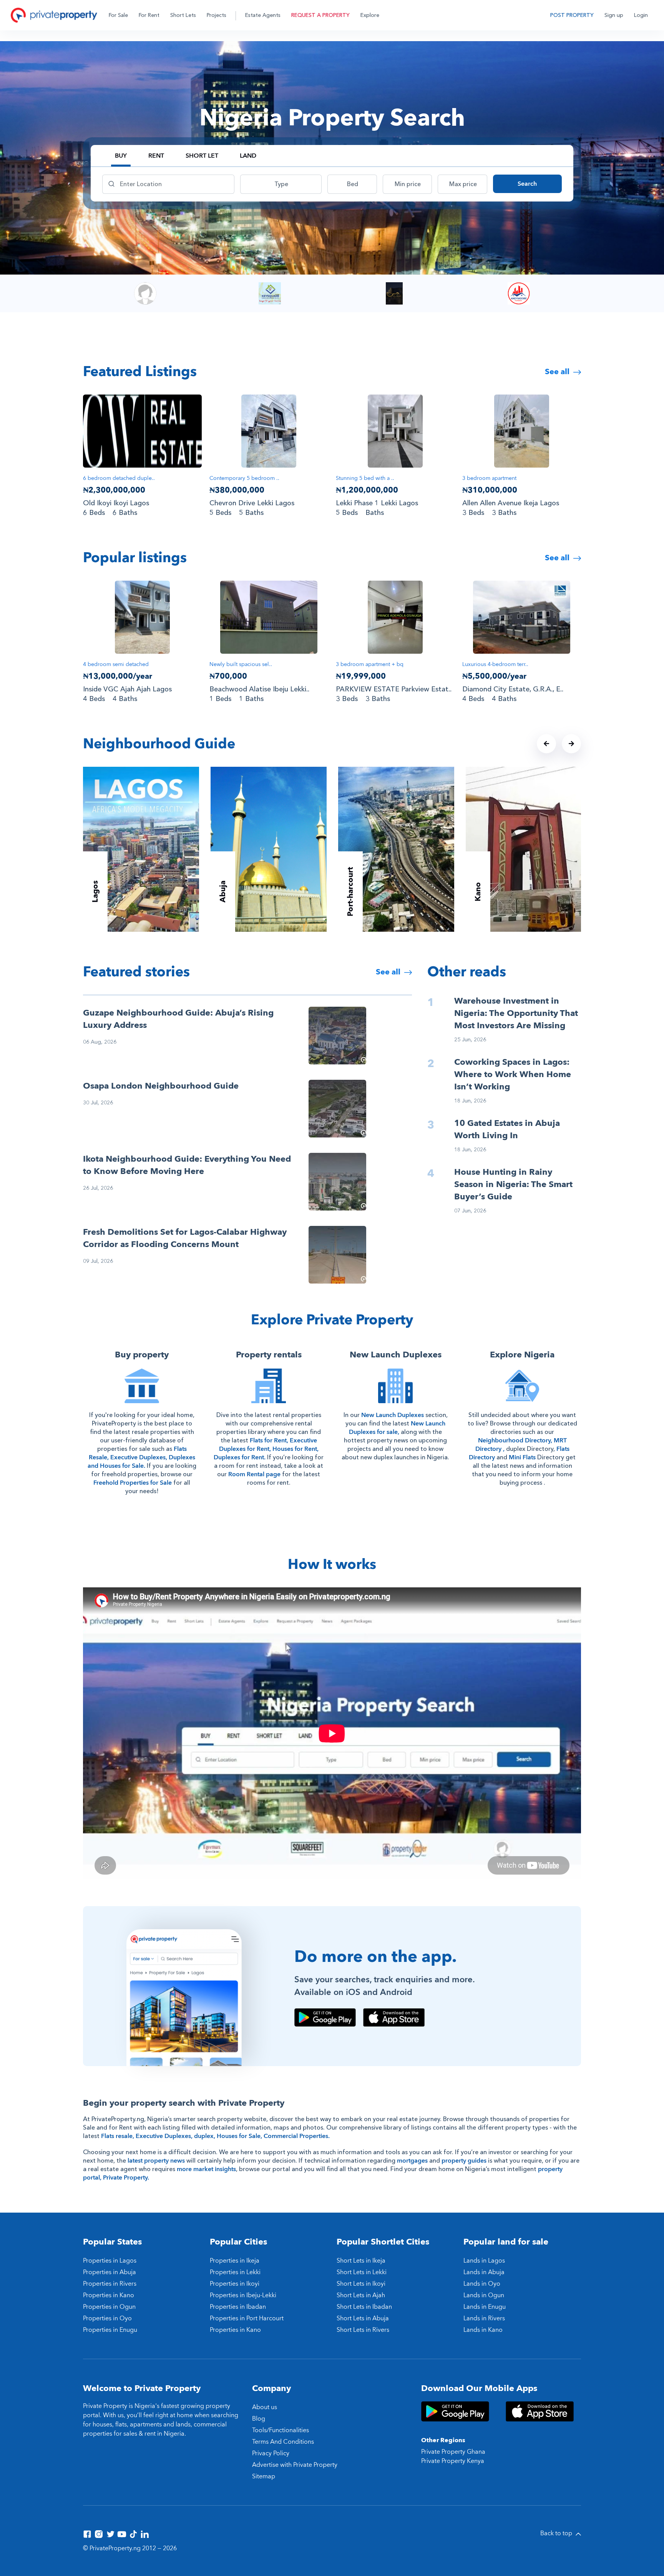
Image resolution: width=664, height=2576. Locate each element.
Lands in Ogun (484, 2295)
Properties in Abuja (110, 2272)
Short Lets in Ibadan (364, 2307)
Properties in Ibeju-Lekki (243, 2295)
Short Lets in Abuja (363, 2318)
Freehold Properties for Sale (133, 1483)
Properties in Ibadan (238, 2307)
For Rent (149, 15)
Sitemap (264, 2476)
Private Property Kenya (453, 2461)
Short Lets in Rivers (363, 2330)
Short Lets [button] (183, 15)
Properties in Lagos (110, 2261)
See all (558, 372)
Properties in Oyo (107, 2318)
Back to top (557, 2533)
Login (641, 15)
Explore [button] (370, 15)
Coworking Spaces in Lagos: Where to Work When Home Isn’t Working (513, 1074)
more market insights (206, 2169)
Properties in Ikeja (235, 2261)
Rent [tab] (156, 156)
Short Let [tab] (202, 156)
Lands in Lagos (484, 2261)
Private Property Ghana (453, 2452)
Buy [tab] (121, 156)
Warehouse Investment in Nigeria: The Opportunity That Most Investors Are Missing (516, 1013)
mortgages (412, 2161)
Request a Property (320, 15)
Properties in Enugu (110, 2330)
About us (265, 2407)
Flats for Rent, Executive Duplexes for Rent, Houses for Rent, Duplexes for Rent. (266, 1449)
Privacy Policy (271, 2453)
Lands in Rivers (484, 2318)
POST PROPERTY (572, 15)
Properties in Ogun (109, 2307)
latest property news (156, 2161)
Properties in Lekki (235, 2272)
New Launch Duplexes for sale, (397, 1428)
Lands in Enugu (485, 2307)
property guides (464, 2161)
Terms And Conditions (283, 2442)
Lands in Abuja (484, 2272)
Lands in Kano (483, 2330)
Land (248, 156)
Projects (217, 15)
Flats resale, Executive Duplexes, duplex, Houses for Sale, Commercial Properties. (215, 2136)
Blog (259, 2419)
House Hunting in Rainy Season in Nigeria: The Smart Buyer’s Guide (513, 1184)
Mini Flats (522, 1457)
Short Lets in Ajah (361, 2295)
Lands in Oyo (482, 2284)
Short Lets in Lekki (362, 2272)
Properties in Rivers (110, 2284)
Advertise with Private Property (295, 2465)
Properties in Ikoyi (235, 2284)
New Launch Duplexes (393, 1415)
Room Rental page (254, 1474)
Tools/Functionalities (281, 2430)
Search (527, 184)
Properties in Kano (109, 2295)
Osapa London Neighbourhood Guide (161, 1086)
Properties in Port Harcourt (247, 2318)
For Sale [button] (118, 15)
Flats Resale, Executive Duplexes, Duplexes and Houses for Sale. (141, 1457)
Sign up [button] (614, 15)
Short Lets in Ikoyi (361, 2284)
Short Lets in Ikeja (361, 2261)
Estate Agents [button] (263, 15)
